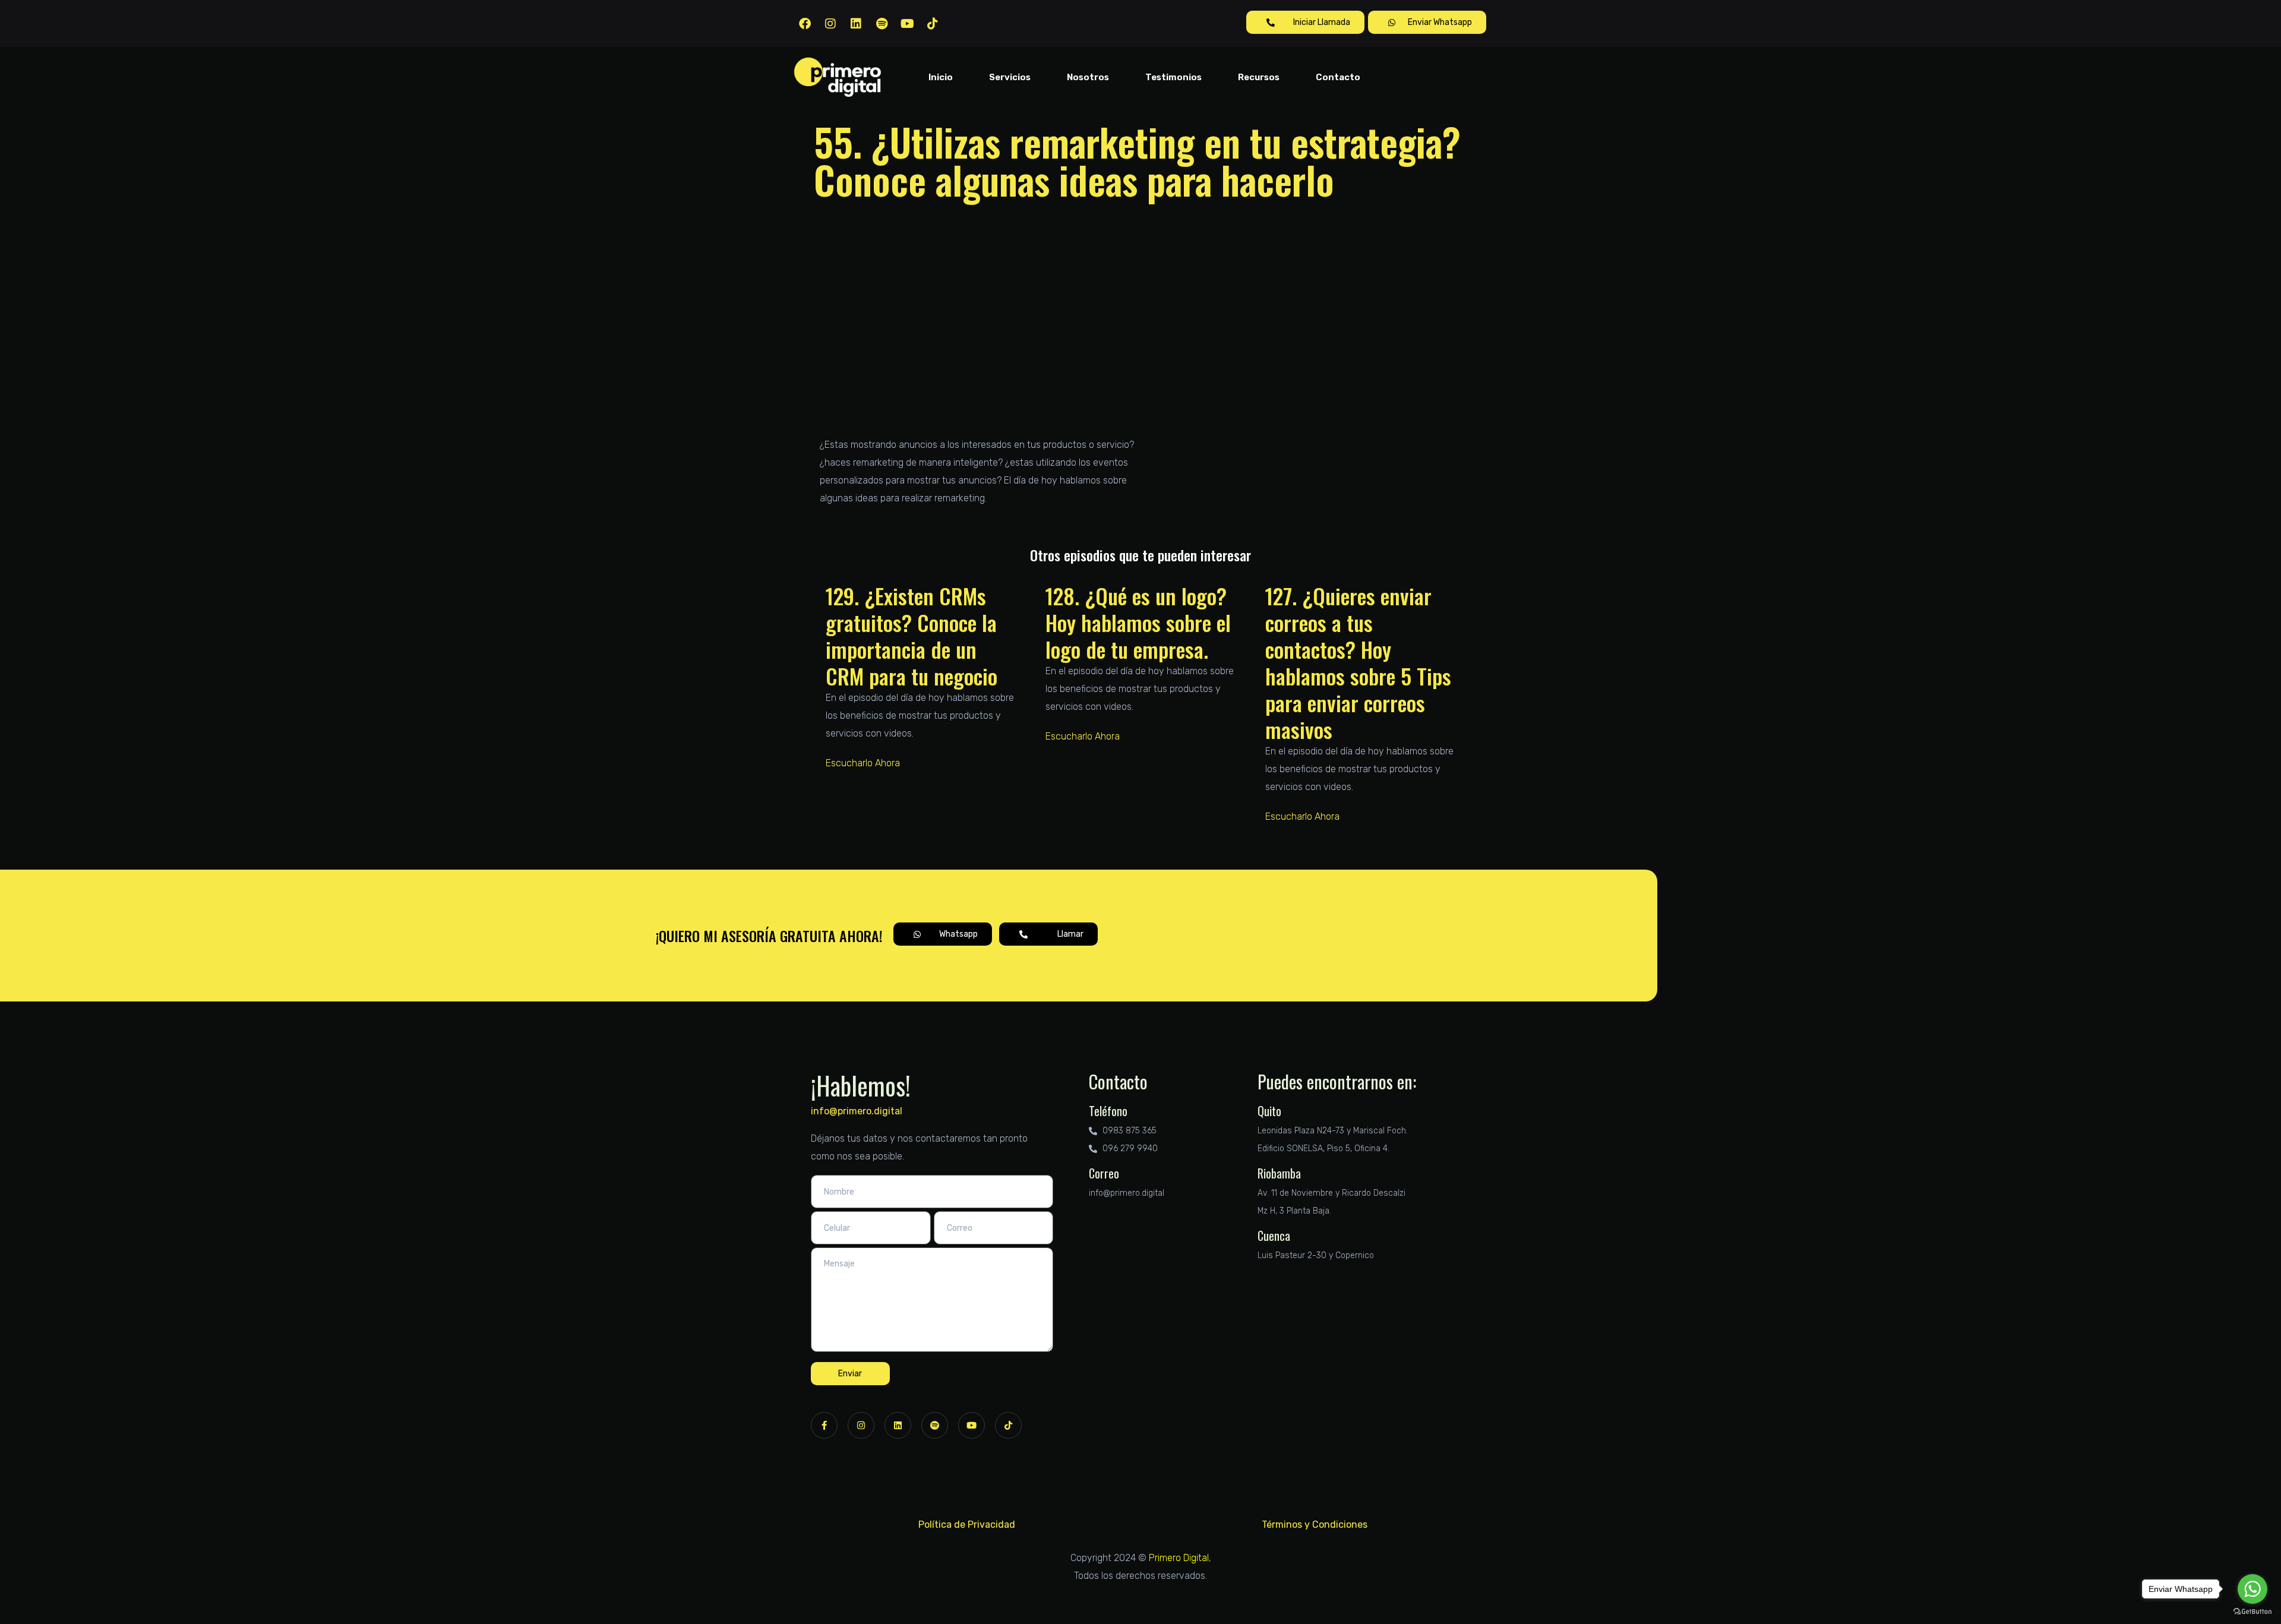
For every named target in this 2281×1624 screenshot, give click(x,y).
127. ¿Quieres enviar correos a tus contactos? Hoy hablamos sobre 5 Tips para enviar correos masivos (1358, 662)
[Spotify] (882, 24)
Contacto (1338, 77)
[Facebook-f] (824, 1425)
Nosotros (1088, 77)
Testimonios (1173, 77)
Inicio (941, 77)
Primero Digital (1179, 1558)
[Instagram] (830, 24)
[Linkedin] (856, 24)
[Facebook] (805, 24)
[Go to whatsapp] (2252, 1589)
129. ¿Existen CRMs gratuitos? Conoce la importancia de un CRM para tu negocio (912, 636)
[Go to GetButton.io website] (2252, 1612)
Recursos (1259, 77)
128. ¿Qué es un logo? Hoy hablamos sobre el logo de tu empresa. (1138, 622)
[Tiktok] (933, 24)
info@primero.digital (857, 1111)
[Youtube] (907, 24)
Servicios (1010, 77)
